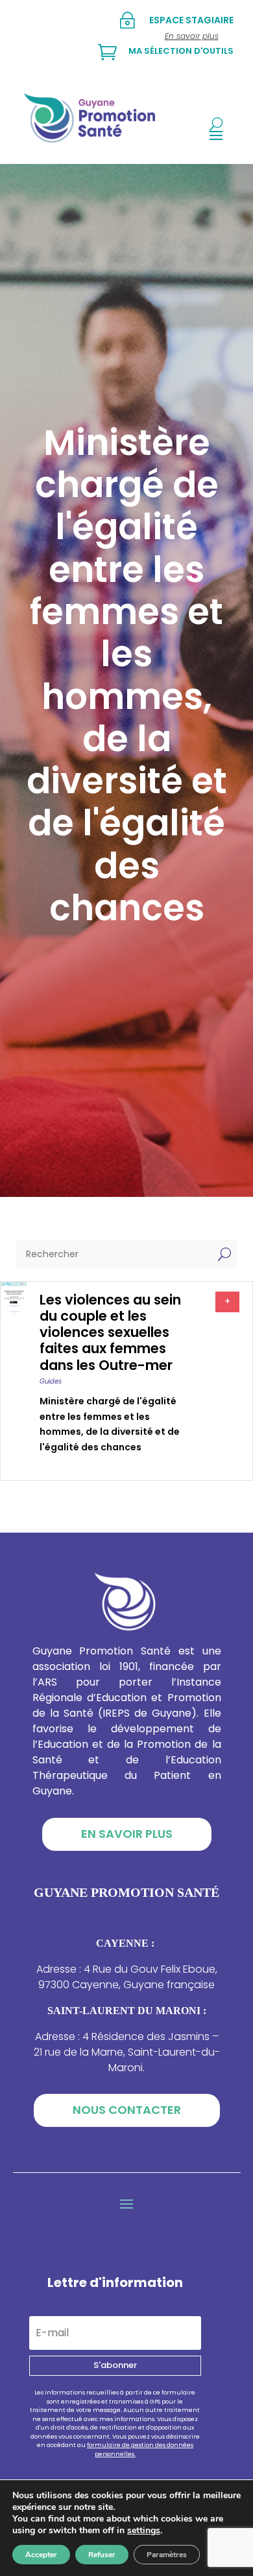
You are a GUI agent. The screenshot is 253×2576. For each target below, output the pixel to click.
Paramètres (167, 2555)
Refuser (102, 2555)
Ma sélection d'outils (181, 51)
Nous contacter (127, 2110)
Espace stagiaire (191, 20)
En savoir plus (127, 1834)
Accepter (41, 2555)
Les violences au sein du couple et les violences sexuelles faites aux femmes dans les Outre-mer (110, 1332)
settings (144, 2531)
